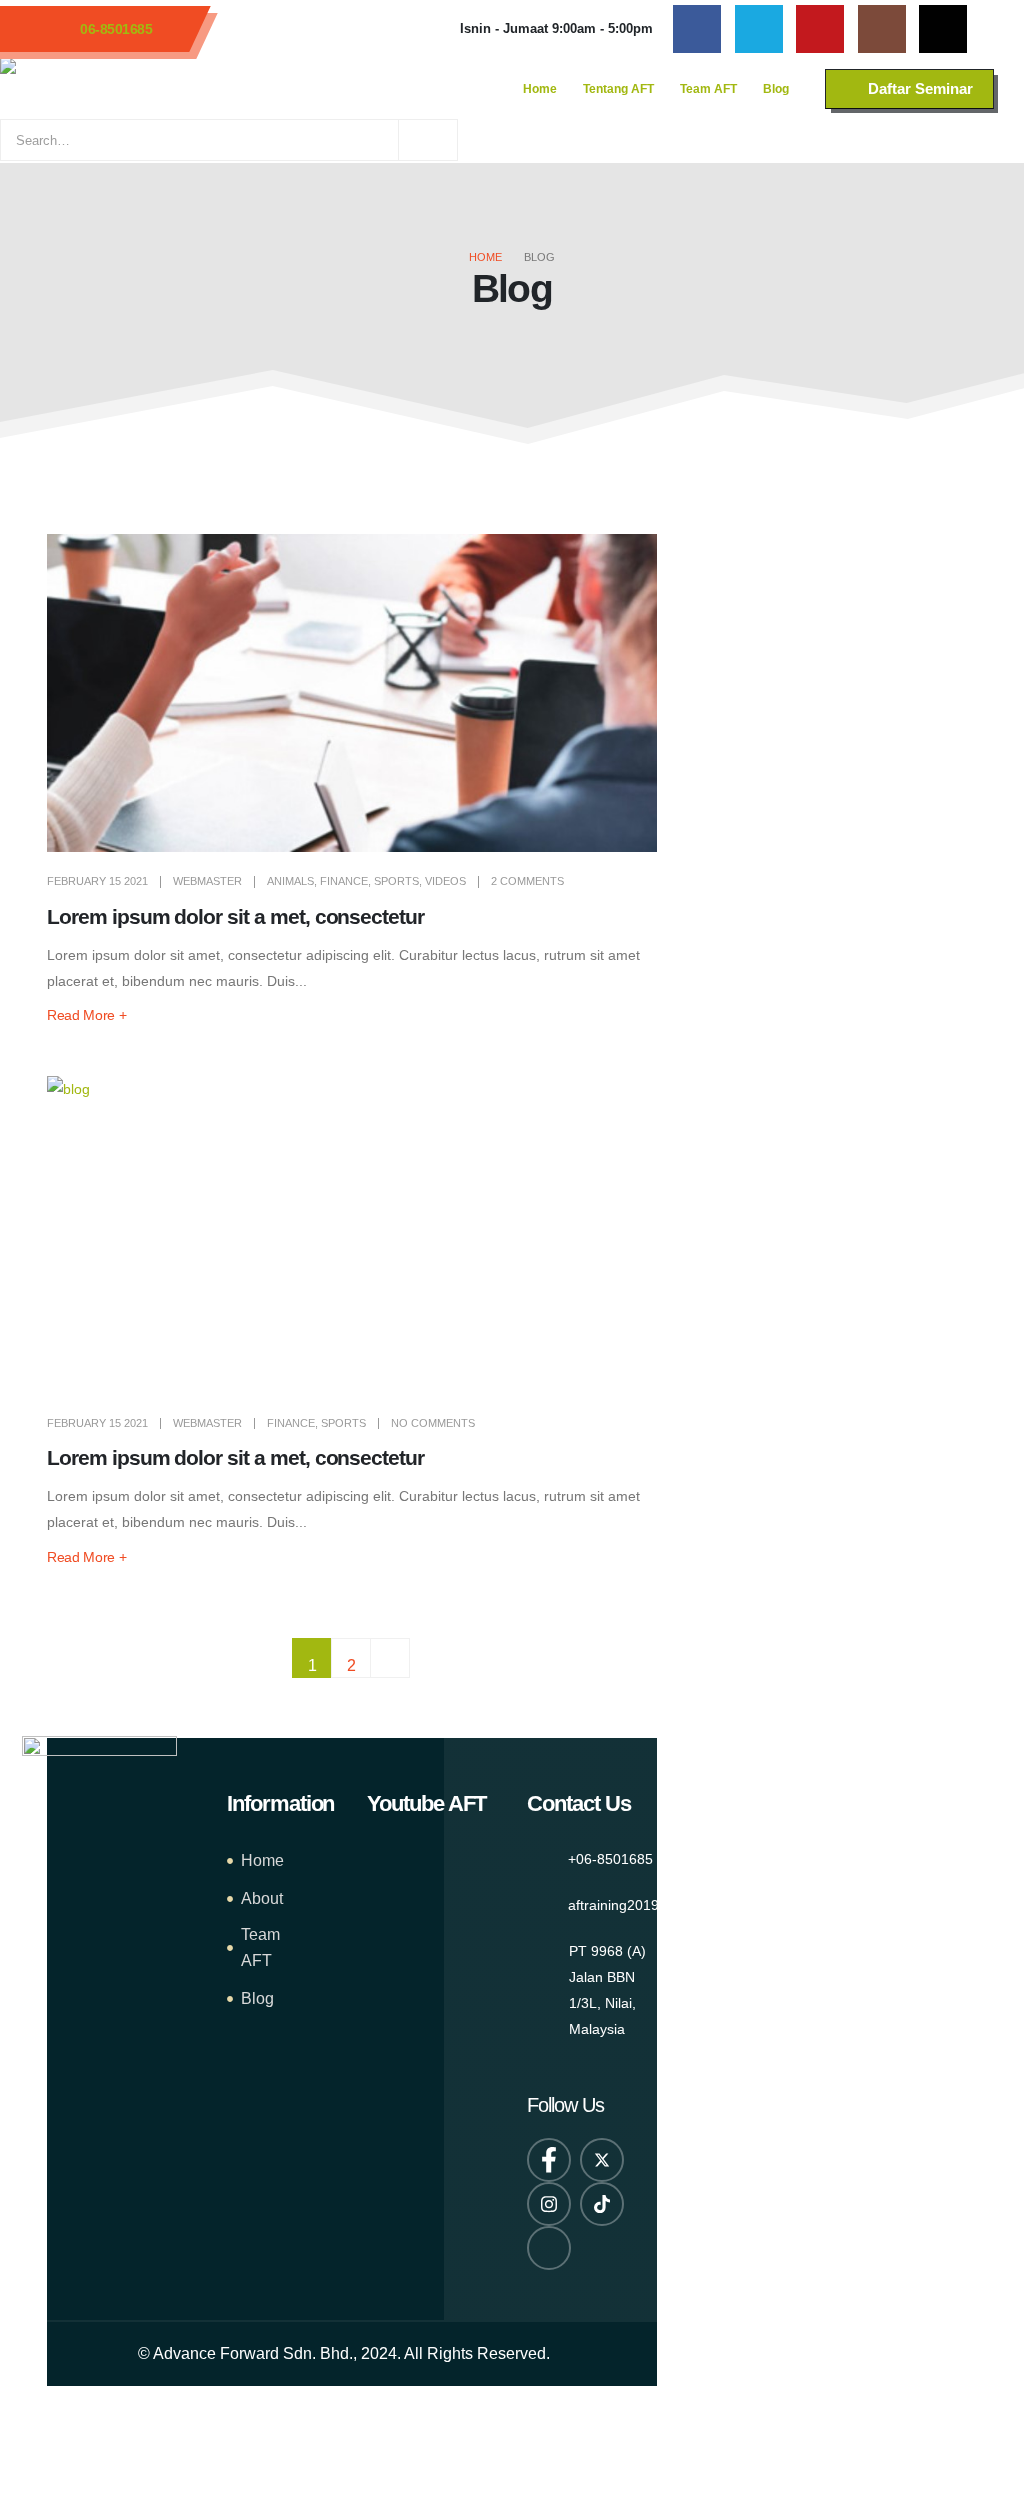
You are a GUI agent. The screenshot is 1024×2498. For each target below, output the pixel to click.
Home (540, 89)
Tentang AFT (618, 89)
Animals (290, 881)
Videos (445, 881)
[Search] (428, 140)
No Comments (433, 1423)
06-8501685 (116, 29)
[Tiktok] (943, 29)
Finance (344, 881)
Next (390, 1658)
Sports (396, 881)
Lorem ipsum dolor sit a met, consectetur (235, 916)
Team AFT (708, 89)
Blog (776, 89)
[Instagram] (882, 29)
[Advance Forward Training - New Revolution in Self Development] (150, 89)
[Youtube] (820, 29)
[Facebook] (697, 29)
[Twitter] (759, 29)
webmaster (207, 881)
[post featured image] (352, 693)
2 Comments (527, 881)
